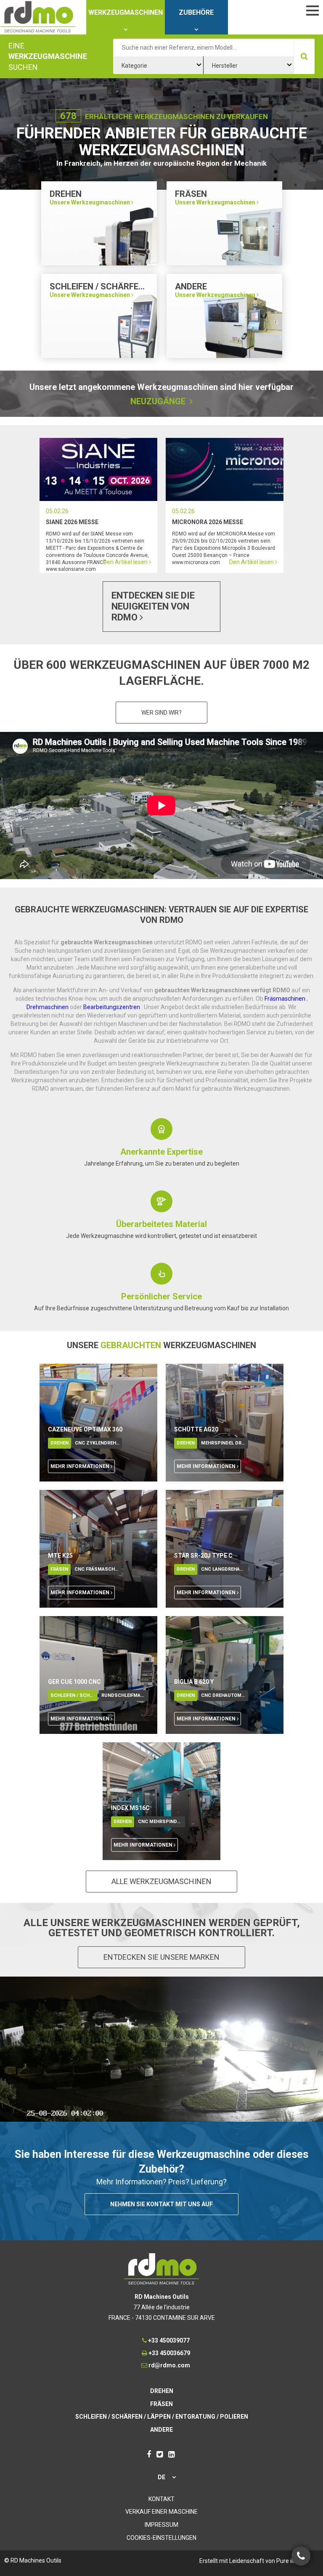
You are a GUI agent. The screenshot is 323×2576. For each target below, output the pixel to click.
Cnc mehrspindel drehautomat (161, 1822)
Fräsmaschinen (286, 999)
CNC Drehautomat (224, 1695)
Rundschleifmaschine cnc (125, 1695)
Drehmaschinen (48, 1007)
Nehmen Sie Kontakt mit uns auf (161, 2204)
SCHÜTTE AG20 (196, 1429)
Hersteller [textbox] (225, 66)
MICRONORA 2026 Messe (208, 522)
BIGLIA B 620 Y (194, 1682)
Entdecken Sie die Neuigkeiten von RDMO (153, 606)
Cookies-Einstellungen (161, 2538)
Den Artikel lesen (98, 469)
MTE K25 (60, 1556)
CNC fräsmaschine (98, 1569)
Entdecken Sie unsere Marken (161, 1957)
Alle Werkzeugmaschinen (161, 1881)
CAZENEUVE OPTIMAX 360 (85, 1429)
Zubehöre (196, 12)
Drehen (60, 1443)
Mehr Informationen (81, 1466)
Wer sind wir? (161, 713)
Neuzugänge (159, 401)
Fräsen (59, 1569)
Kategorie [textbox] (134, 66)
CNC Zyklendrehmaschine (98, 1443)
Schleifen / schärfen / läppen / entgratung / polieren (74, 1695)
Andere (161, 2430)
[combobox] (158, 65)
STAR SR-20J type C (203, 1556)
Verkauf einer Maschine (161, 2512)
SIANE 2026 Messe (72, 522)
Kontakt (161, 2499)
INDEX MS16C (130, 1808)
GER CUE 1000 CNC (74, 1682)
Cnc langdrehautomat (225, 1569)
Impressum (161, 2525)
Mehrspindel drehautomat (225, 1443)
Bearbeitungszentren (112, 1007)
